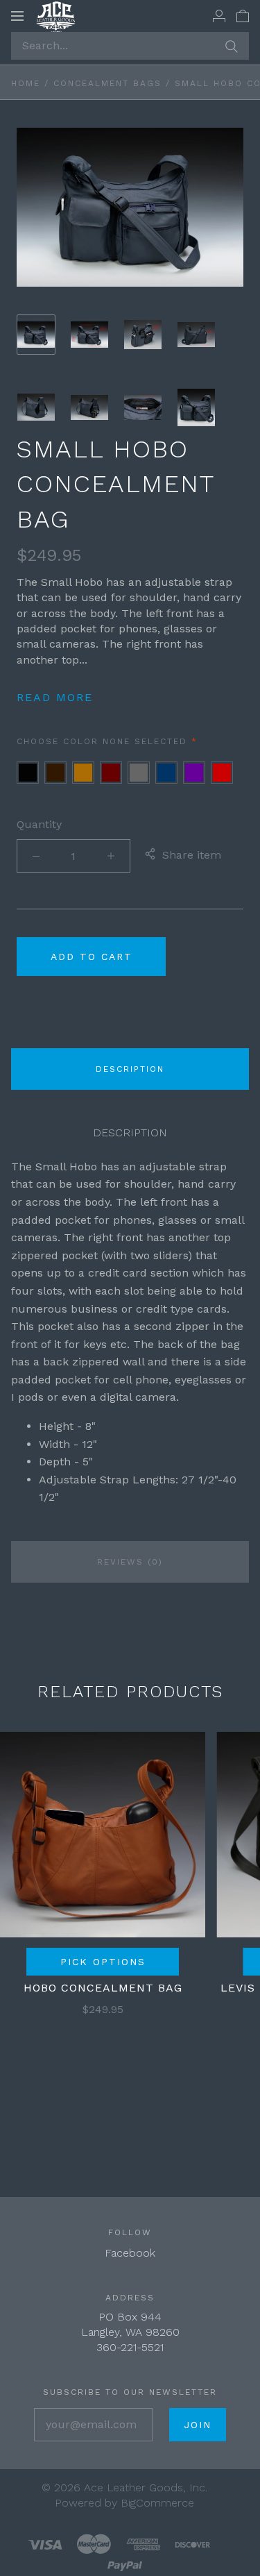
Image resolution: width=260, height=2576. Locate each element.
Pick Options (103, 1962)
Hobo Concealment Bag (103, 1988)
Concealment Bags (107, 83)
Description (130, 1069)
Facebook (130, 2253)
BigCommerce (157, 2503)
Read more (55, 697)
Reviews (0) (130, 1562)
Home (26, 83)
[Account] (219, 15)
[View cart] (243, 15)
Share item (192, 855)
